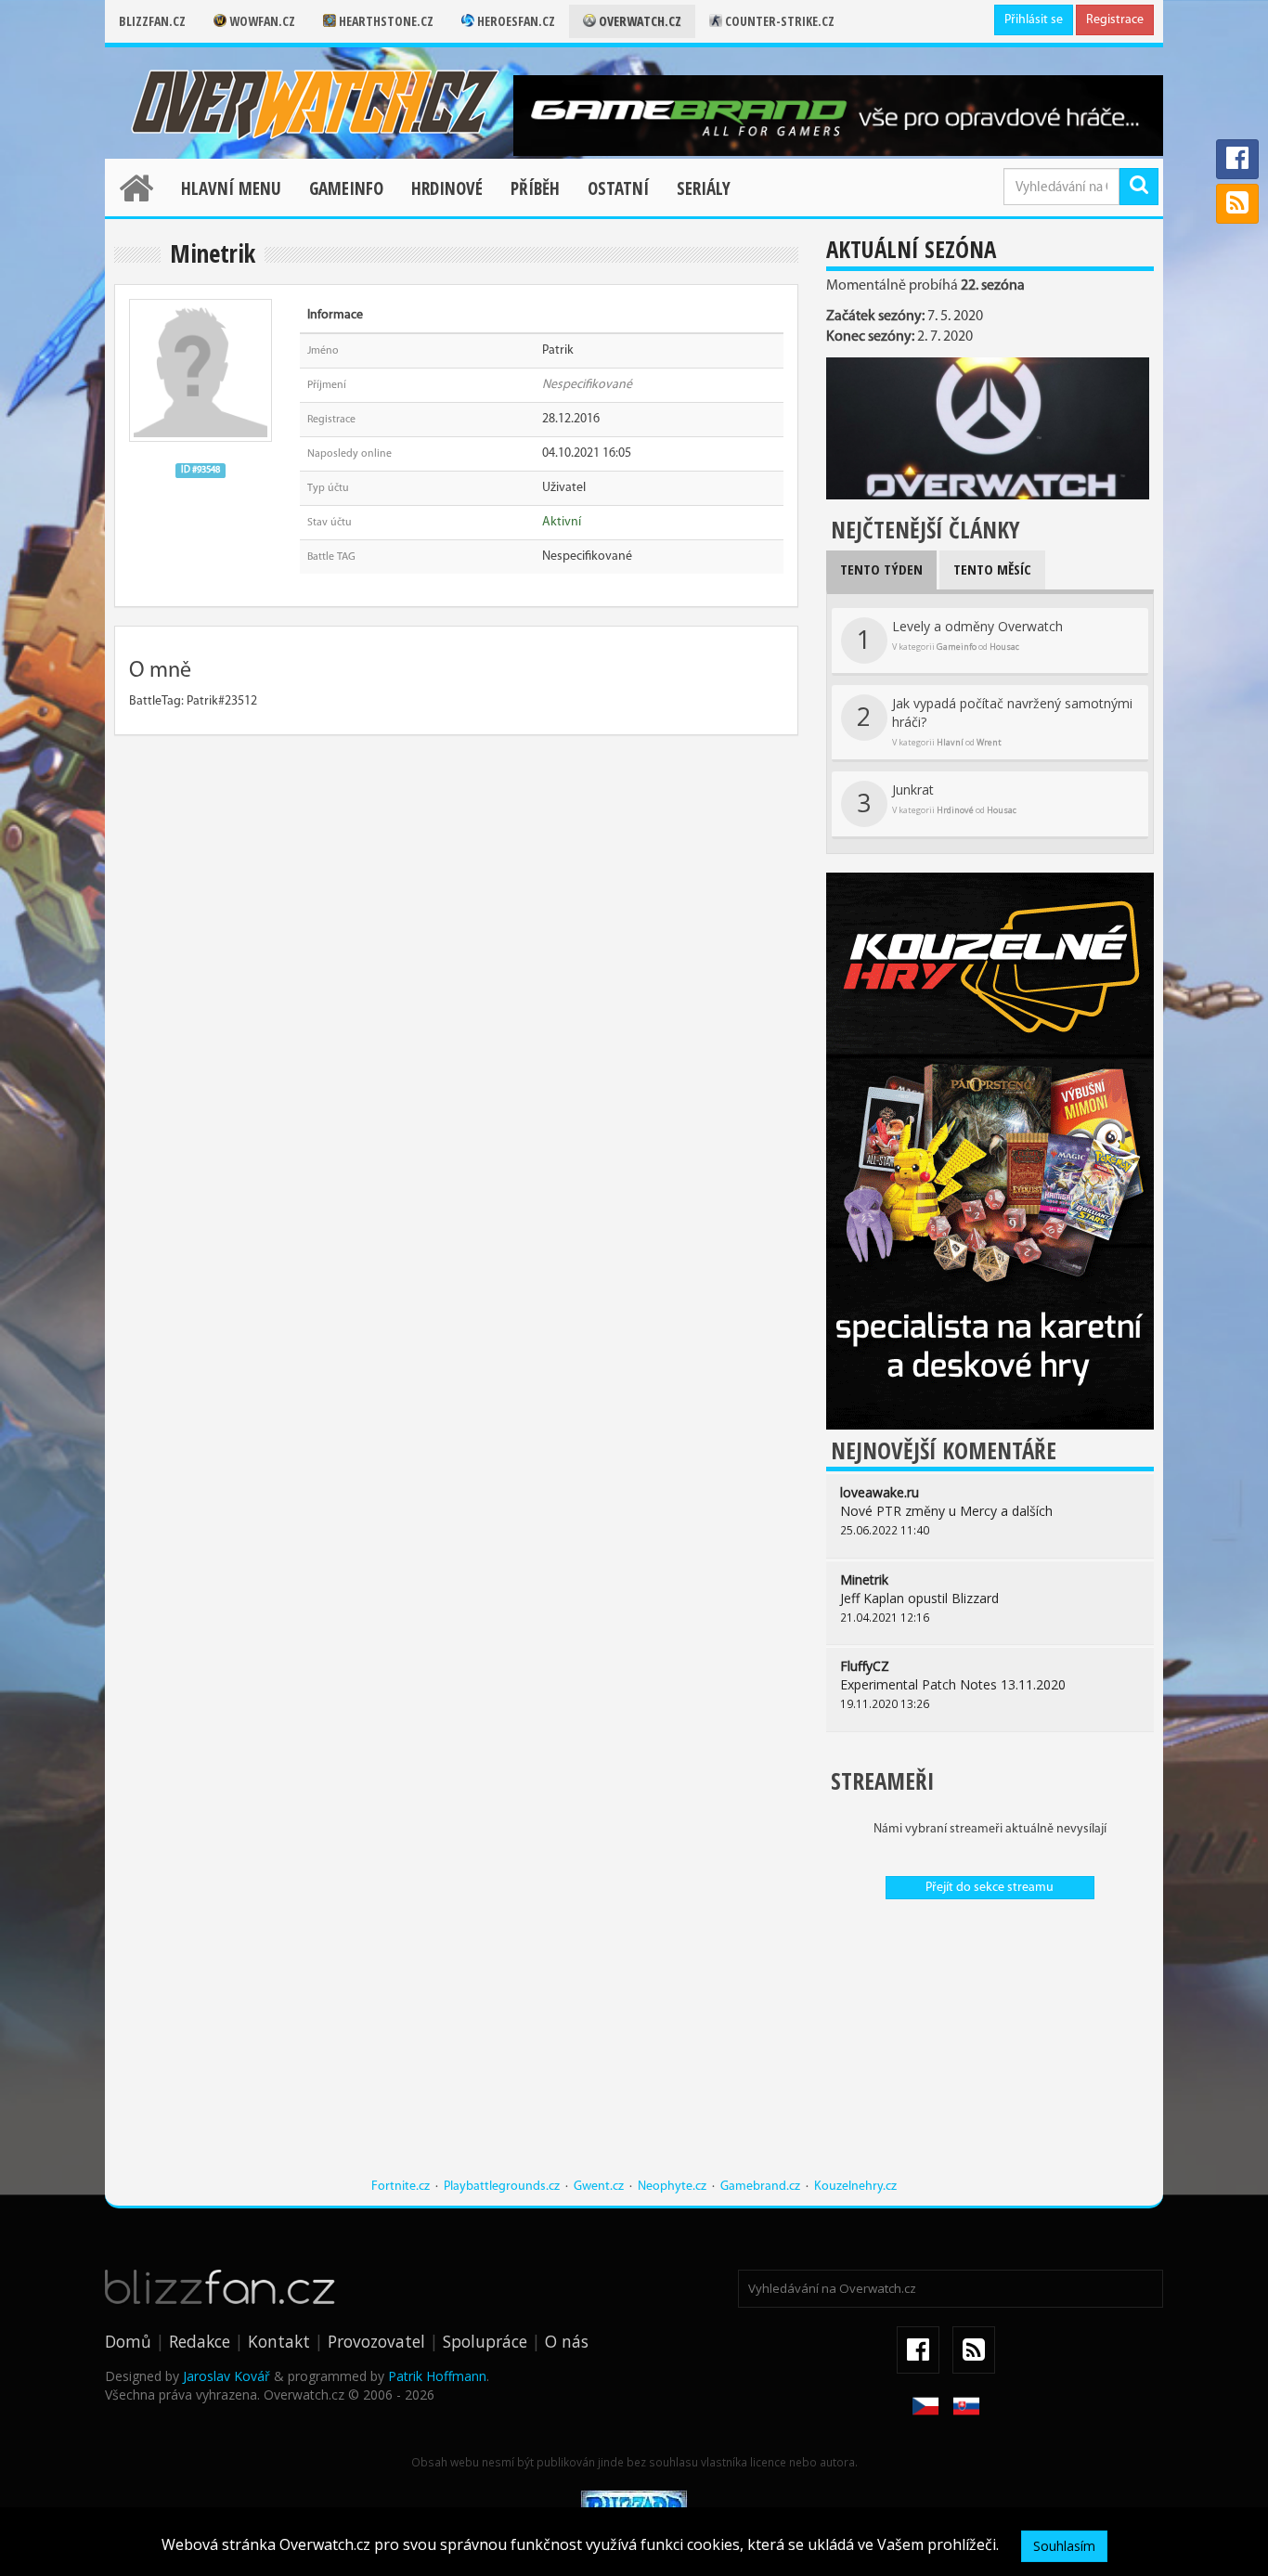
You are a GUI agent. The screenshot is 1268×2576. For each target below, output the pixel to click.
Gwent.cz (599, 2187)
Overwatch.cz (639, 21)
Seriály (704, 188)
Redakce (200, 2341)
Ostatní (618, 188)
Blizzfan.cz (152, 21)
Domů (128, 2341)
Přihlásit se (1034, 20)
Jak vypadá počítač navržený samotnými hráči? (995, 721)
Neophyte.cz (672, 2187)
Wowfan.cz (261, 21)
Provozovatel (376, 2341)
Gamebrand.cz (760, 2187)
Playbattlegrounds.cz (502, 2187)
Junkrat (937, 800)
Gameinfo (346, 188)
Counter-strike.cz (778, 21)
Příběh (535, 188)
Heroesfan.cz (515, 21)
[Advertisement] (990, 2048)
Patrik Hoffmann (437, 2376)
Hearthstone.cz (385, 21)
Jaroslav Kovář (226, 2376)
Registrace (1115, 20)
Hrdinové (447, 188)
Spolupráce (485, 2341)
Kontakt (279, 2341)
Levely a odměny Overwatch (960, 637)
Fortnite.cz (401, 2187)
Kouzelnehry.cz (855, 2187)
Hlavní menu (231, 188)
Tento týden (881, 569)
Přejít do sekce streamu (990, 1888)
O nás (567, 2341)
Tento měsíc (992, 569)
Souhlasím (1064, 2546)
